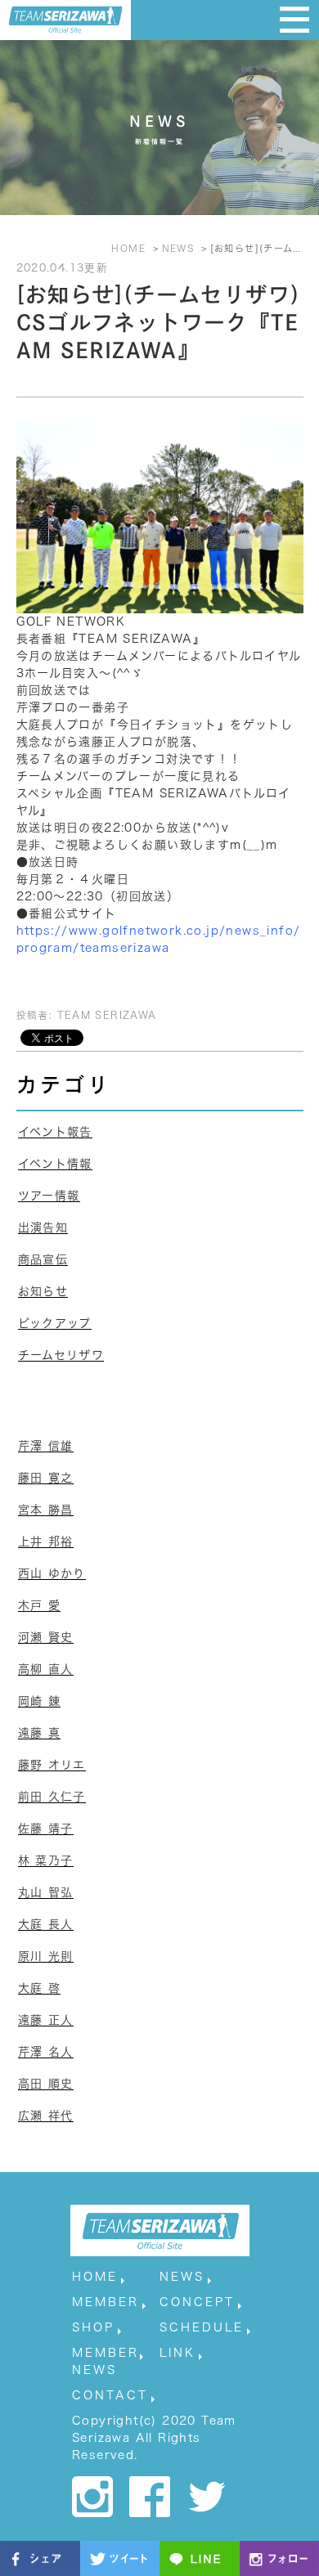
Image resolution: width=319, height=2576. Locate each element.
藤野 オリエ (52, 1765)
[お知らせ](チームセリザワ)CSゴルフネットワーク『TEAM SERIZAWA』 (158, 322)
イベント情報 (55, 1164)
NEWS (182, 2277)
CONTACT (110, 2395)
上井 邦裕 (46, 1542)
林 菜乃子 (46, 1860)
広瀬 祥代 (46, 2116)
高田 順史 (46, 2084)
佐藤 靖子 (46, 1829)
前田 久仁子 (52, 1797)
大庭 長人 (46, 1924)
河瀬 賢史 (46, 1637)
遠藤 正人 (46, 2020)
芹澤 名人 (46, 2052)
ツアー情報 (49, 1196)
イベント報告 (55, 1132)
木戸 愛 (40, 1605)
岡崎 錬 (40, 1701)
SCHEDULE (202, 2327)
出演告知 (43, 1227)
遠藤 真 (40, 1733)
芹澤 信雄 (46, 1446)
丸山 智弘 (46, 1892)
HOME (95, 2277)
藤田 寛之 (46, 1478)
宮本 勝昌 (46, 1510)
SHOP (93, 2327)
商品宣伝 (43, 1259)
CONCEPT (197, 2302)
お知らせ (43, 1291)
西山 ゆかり (52, 1573)
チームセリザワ (61, 1355)
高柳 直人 (46, 1669)
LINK (177, 2353)
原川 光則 (46, 1956)
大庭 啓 (40, 1988)
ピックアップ (55, 1323)
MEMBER (106, 2302)
